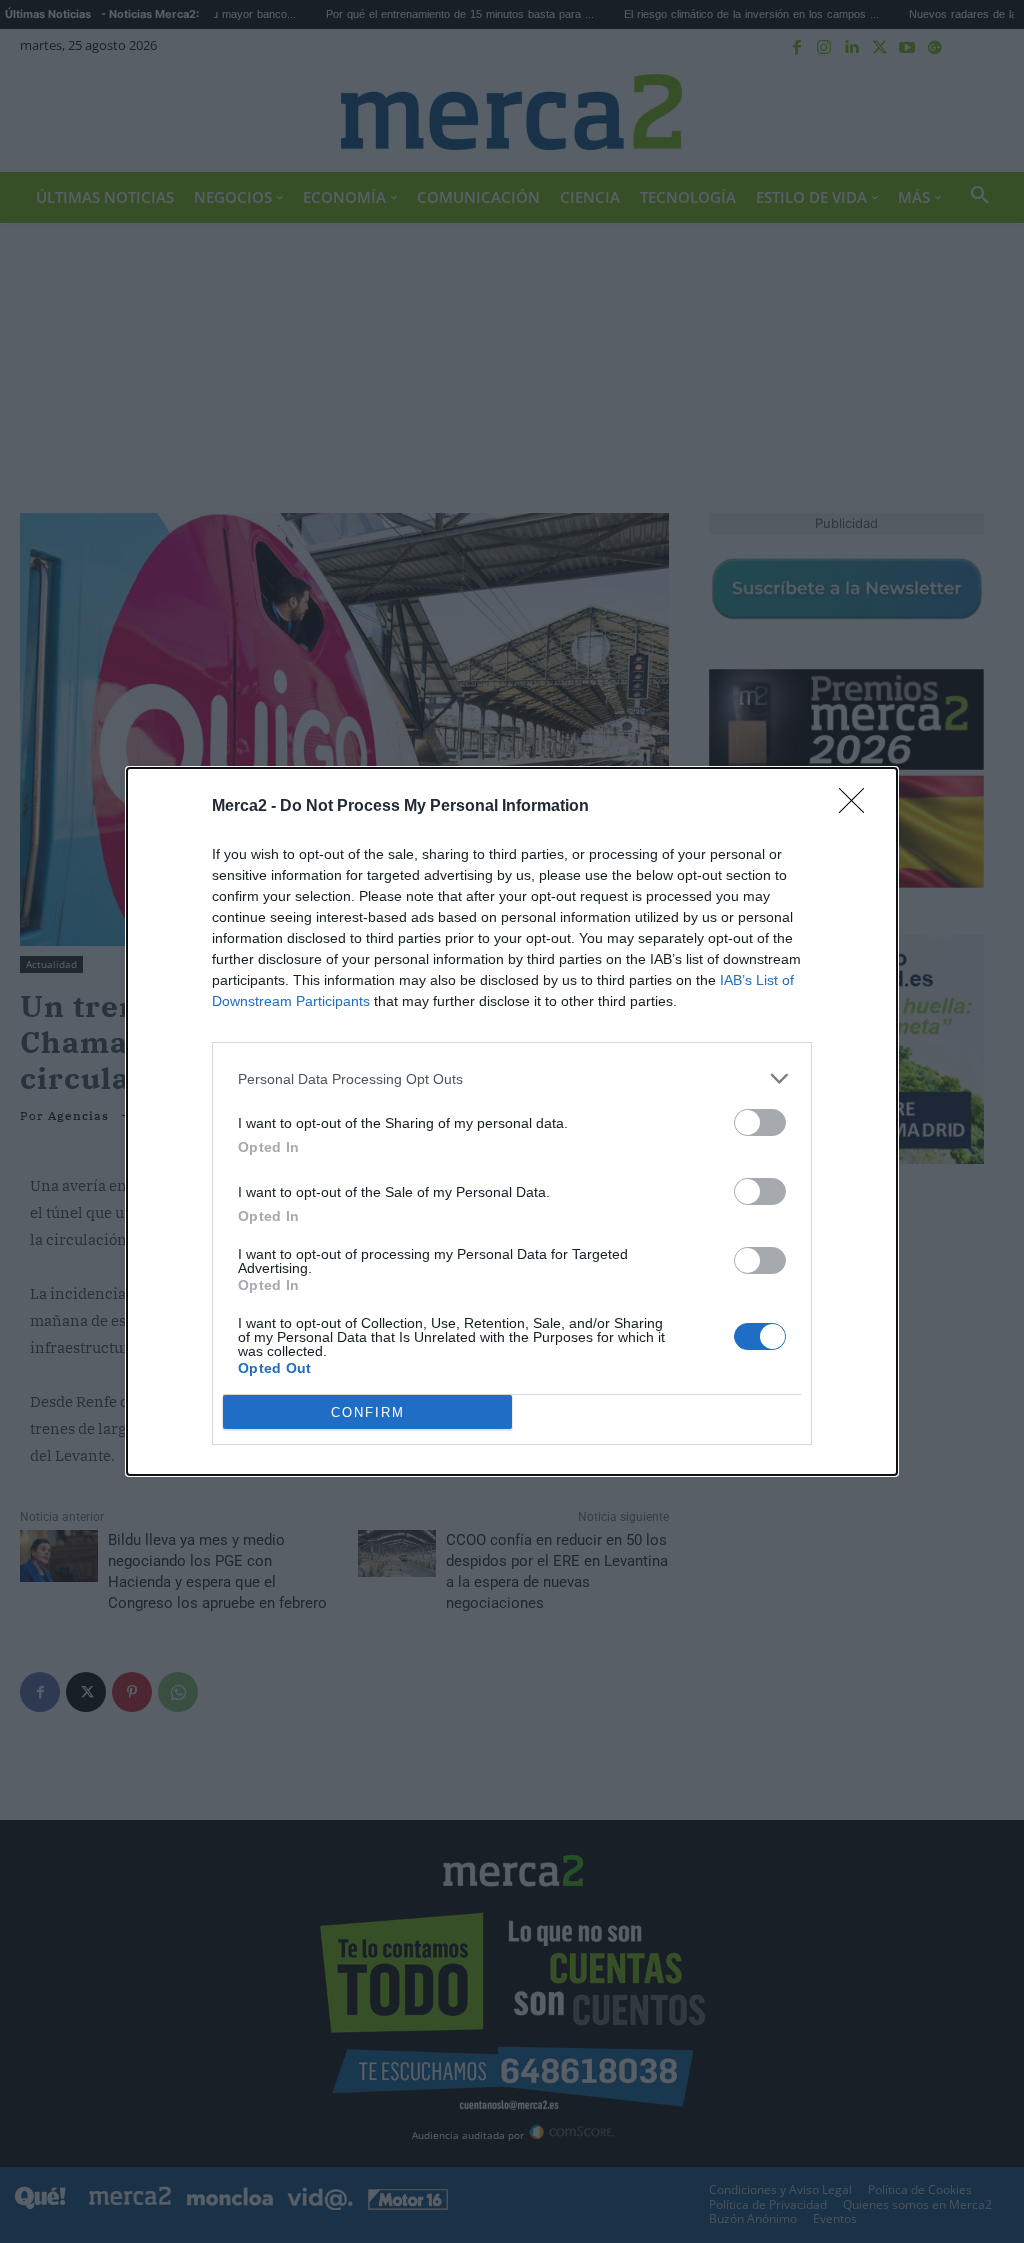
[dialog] (512, 1121)
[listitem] (512, 1078)
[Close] (858, 807)
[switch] (760, 1122)
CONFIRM (368, 1412)
